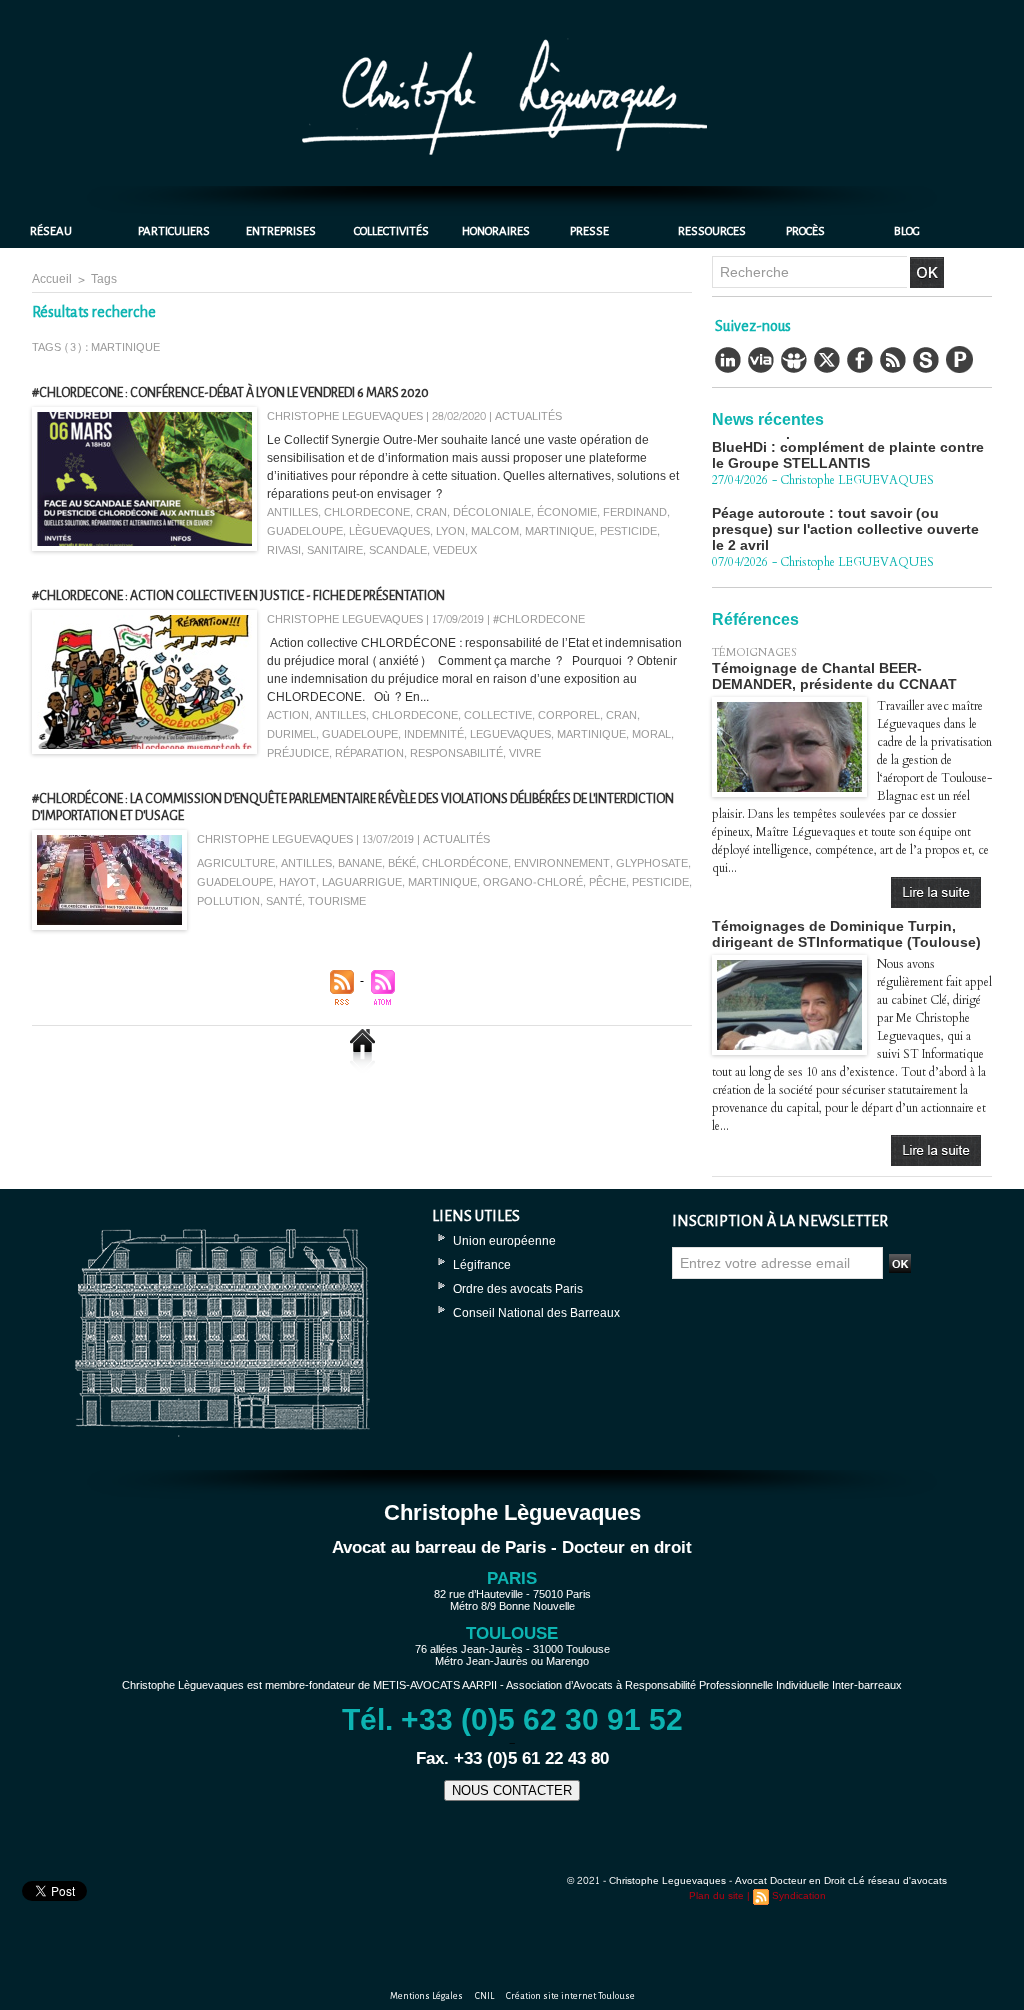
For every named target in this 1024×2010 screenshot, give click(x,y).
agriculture (236, 863)
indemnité (434, 734)
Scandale (398, 550)
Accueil (52, 279)
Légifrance (482, 1265)
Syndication (799, 1896)
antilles (292, 512)
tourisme (337, 901)
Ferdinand (635, 512)
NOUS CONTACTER (512, 1790)
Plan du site (716, 1896)
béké (402, 863)
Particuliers (174, 231)
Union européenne (504, 1241)
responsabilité (456, 753)
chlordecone (367, 512)
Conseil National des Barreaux (536, 1313)
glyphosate (652, 863)
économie (567, 512)
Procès (805, 231)
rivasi (284, 550)
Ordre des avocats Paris (518, 1289)
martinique (559, 531)
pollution (228, 901)
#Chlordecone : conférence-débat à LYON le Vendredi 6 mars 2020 (230, 393)
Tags (104, 279)
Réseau (51, 231)
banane (360, 863)
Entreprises (281, 231)
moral (651, 734)
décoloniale (492, 512)
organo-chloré (533, 882)
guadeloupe (305, 531)
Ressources (712, 231)
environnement (562, 863)
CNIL (485, 1996)
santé (284, 901)
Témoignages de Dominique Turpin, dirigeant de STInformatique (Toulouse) (846, 934)
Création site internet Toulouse (570, 1996)
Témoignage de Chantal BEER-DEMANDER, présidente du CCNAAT (834, 676)
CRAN (431, 512)
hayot (297, 882)
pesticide (628, 531)
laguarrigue (362, 882)
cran (621, 715)
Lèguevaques (389, 531)
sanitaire (335, 550)
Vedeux (455, 550)
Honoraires (496, 231)
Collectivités (391, 231)
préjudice (298, 753)
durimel (291, 734)
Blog (907, 231)
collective (498, 715)
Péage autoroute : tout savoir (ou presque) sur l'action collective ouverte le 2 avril (845, 505)
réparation (369, 753)
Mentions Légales (427, 1996)
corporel (569, 715)
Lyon (450, 531)
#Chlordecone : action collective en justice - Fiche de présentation (238, 596)
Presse (589, 231)
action (288, 715)
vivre (525, 753)
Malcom (495, 531)
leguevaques (510, 734)
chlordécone (465, 863)
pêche (607, 882)
